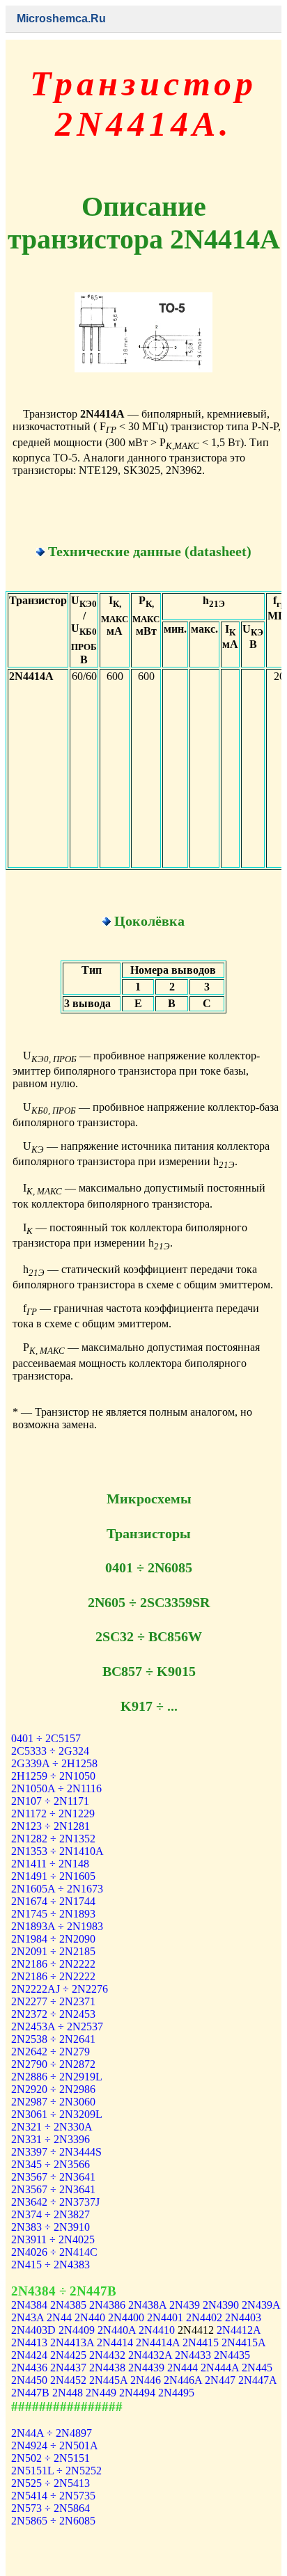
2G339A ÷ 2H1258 (54, 1763)
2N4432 (107, 2355)
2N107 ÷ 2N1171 (50, 1801)
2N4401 (165, 2317)
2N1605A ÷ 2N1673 (57, 1889)
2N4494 (137, 2393)
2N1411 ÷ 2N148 (50, 1864)
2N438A (147, 2305)
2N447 (220, 2380)
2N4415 (201, 2342)
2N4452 (68, 2380)
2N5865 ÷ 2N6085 (53, 2521)
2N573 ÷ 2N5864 (51, 2508)
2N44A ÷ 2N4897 (52, 2433)
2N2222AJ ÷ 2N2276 (60, 1989)
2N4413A (72, 2342)
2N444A (220, 2368)
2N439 (185, 2305)
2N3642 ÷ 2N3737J (55, 2202)
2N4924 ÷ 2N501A (55, 2445)
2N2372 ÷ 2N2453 (53, 2014)
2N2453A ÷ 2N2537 (57, 2026)
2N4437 (68, 2368)
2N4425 (68, 2355)
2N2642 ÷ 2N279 (51, 2052)
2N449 (101, 2393)
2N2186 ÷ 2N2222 (53, 1964)
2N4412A (239, 2330)
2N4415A (243, 2342)
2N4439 (146, 2368)
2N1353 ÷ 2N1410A (57, 1851)
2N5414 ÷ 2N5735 (53, 2496)
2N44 (59, 2317)
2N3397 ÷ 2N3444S (56, 2152)
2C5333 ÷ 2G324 (50, 1751)
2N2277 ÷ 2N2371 (53, 2001)
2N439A (261, 2305)
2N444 (183, 2368)
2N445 (257, 2368)
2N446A (183, 2380)
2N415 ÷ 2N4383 (51, 2265)
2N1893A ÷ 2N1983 (57, 1926)
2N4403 (243, 2317)
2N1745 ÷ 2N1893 (53, 1914)
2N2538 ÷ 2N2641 (53, 2039)
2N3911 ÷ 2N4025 (53, 2239)
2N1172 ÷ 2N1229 (53, 1814)
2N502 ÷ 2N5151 (51, 2458)
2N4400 (126, 2317)
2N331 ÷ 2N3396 (51, 2139)
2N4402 (204, 2317)
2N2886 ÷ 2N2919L (57, 2077)
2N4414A (158, 2342)
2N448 (68, 2393)
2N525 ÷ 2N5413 (51, 2483)
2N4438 (107, 2368)
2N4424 (29, 2355)
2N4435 (232, 2355)
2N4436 (29, 2368)
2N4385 (68, 2305)
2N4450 (29, 2380)
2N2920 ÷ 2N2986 (53, 2089)
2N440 (90, 2317)
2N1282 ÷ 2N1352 (53, 1839)
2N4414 (115, 2342)
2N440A (117, 2330)
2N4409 (77, 2330)
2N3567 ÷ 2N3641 (53, 2177)
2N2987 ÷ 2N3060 (53, 2102)
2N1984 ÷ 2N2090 (53, 1939)
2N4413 (29, 2342)
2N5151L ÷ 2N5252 (56, 2471)
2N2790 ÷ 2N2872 (53, 2064)
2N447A (257, 2380)
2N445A (108, 2380)
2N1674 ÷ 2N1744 (53, 1901)
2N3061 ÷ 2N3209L (57, 2114)
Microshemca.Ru (61, 18)
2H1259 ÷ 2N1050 (53, 1776)
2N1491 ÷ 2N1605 (53, 1876)
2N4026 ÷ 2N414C (54, 2252)
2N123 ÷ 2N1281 (51, 1826)
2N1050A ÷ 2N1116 (56, 1788)
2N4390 (221, 2305)
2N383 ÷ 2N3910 (51, 2227)
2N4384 (29, 2305)
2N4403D (33, 2330)
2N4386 (107, 2305)
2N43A (28, 2317)
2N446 (146, 2380)
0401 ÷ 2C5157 (46, 1738)
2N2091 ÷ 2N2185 (53, 1951)
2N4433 (193, 2355)
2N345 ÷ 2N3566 (51, 2164)
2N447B (30, 2393)
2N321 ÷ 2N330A (52, 2127)
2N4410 (157, 2330)
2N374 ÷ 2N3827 (51, 2214)
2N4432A (150, 2355)
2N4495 (176, 2393)
